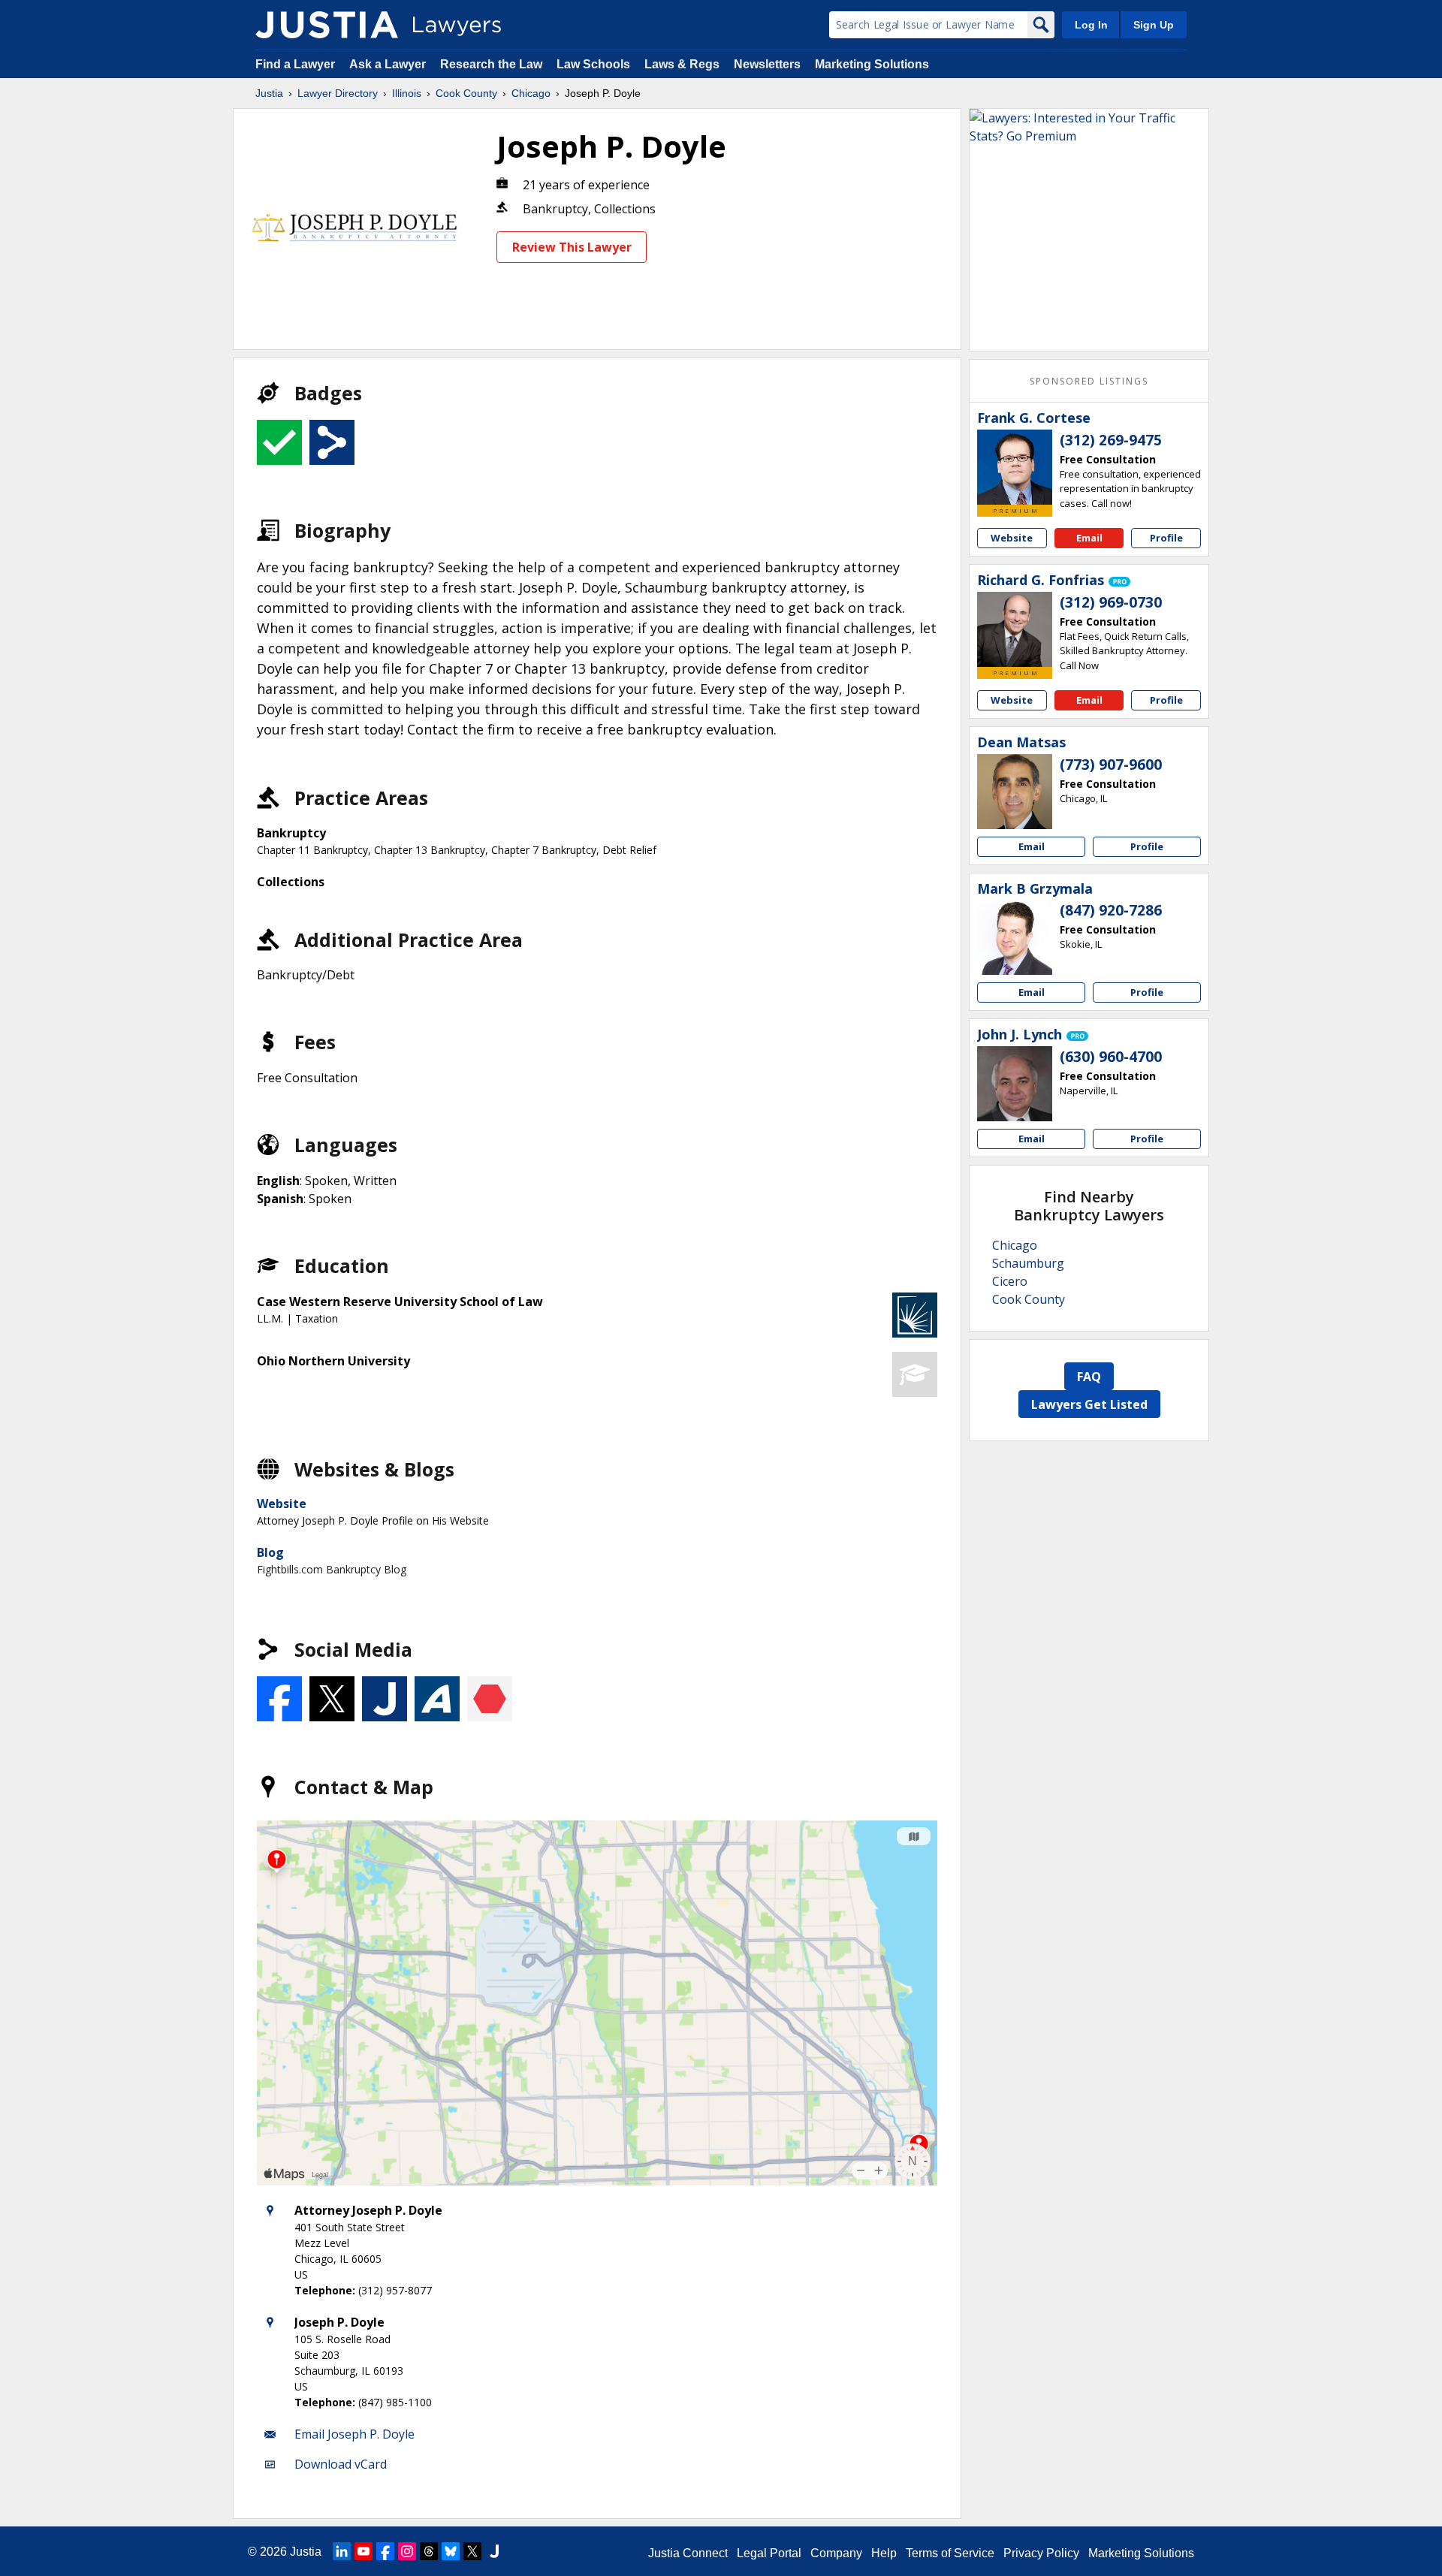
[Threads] (429, 2551)
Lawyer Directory (338, 93)
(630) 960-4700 (1111, 1057)
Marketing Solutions (872, 64)
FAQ (1089, 1377)
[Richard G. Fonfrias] (1015, 629)
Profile (1166, 538)
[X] (472, 2551)
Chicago (531, 93)
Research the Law (491, 64)
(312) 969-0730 (1111, 602)
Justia (269, 93)
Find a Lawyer (295, 64)
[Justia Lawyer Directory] (327, 25)
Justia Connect (688, 2553)
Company (836, 2553)
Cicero (1010, 1281)
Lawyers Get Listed (1089, 1404)
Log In (1091, 25)
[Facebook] (385, 2551)
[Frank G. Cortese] (1015, 467)
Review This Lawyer (572, 247)
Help (884, 2553)
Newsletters (767, 64)
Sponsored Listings (1089, 381)
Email (1089, 538)
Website (282, 1504)
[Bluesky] (451, 2551)
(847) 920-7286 (1111, 910)
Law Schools (593, 64)
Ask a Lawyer (389, 64)
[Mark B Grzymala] (1015, 937)
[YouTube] (364, 2551)
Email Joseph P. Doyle (354, 2434)
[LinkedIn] (342, 2551)
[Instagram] (407, 2551)
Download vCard (341, 2464)
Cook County (466, 93)
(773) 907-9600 (1111, 765)
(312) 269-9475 (1111, 440)
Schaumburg (1028, 1263)
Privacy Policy (1041, 2553)
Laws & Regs (682, 64)
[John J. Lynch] (1015, 1084)
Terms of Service (950, 2553)
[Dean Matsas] (1015, 792)
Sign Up (1154, 25)
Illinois (407, 93)
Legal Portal (769, 2553)
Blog (270, 1552)
